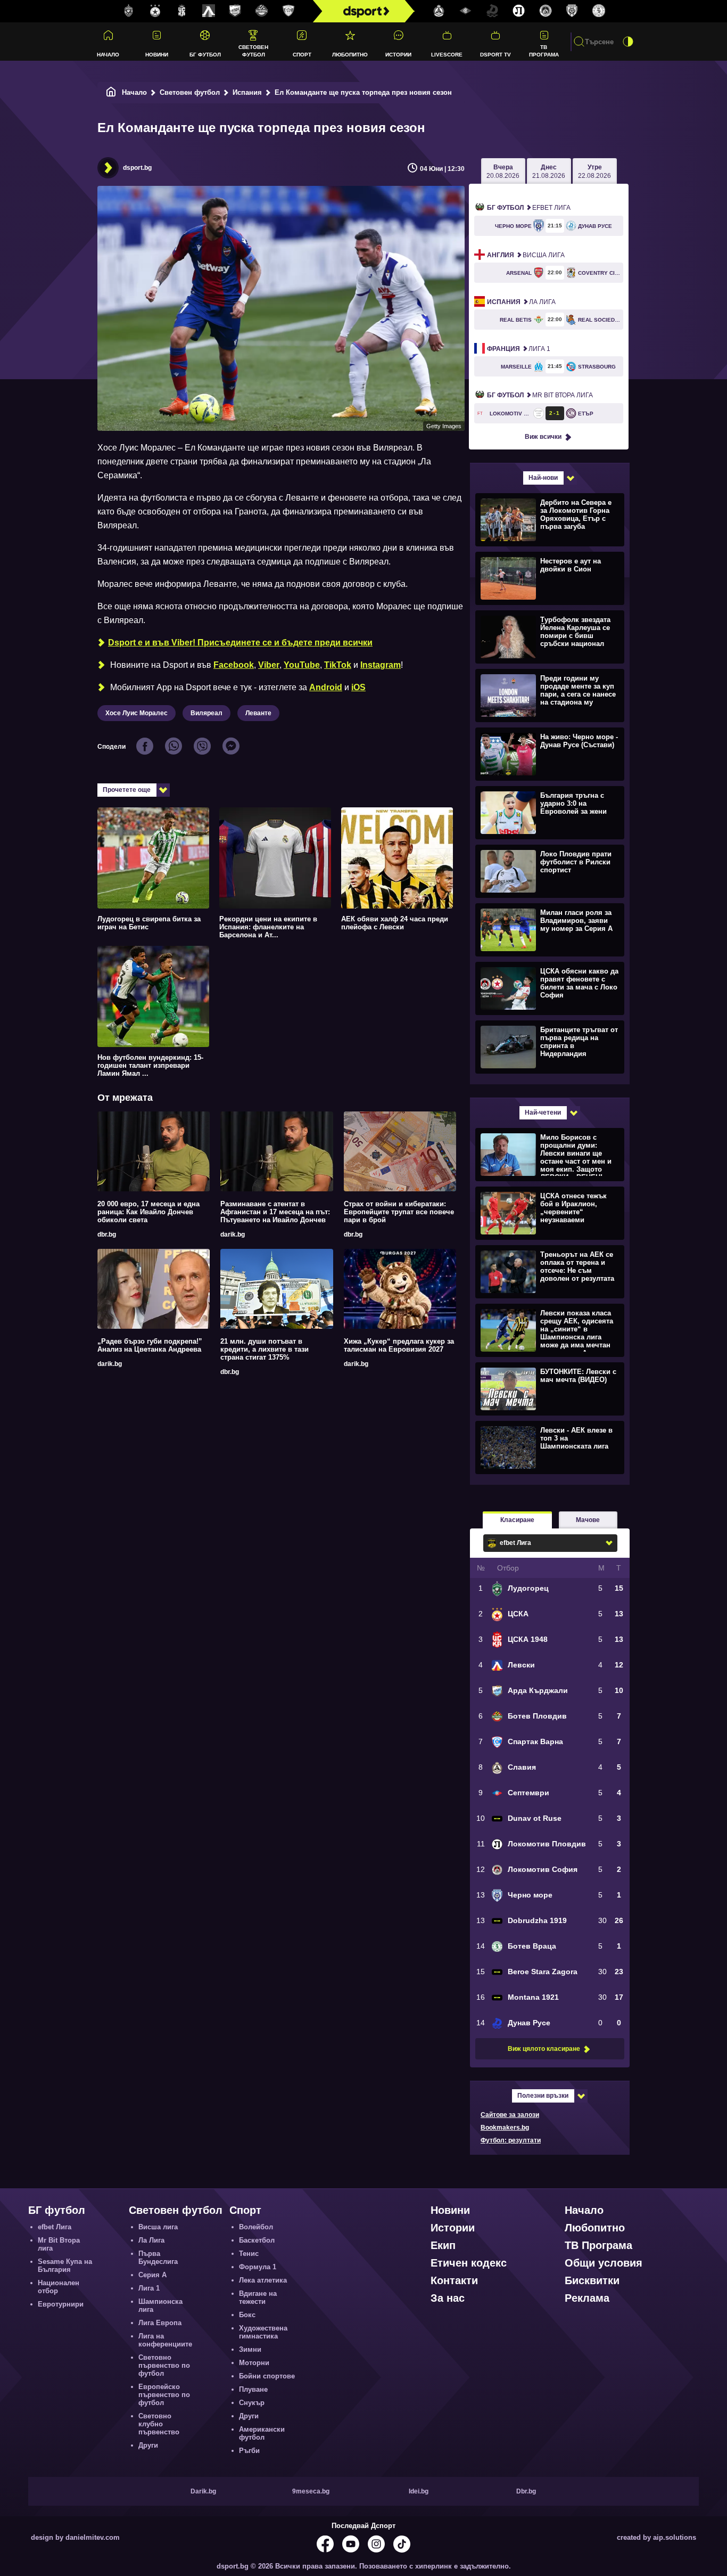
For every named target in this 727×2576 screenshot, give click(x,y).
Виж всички (543, 437)
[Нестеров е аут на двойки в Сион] (548, 578)
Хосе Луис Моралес (137, 713)
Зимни (250, 2349)
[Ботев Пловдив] (262, 11)
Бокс (247, 2315)
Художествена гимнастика (263, 2332)
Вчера (503, 171)
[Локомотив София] (546, 11)
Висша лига (526, 255)
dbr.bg (107, 1234)
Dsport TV (495, 55)
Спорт (302, 55)
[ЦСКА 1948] (182, 11)
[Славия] (439, 11)
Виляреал (206, 713)
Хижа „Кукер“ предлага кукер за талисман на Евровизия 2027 (399, 1345)
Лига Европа (160, 2323)
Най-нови (543, 478)
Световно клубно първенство (159, 2424)
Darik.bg (203, 2491)
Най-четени (543, 1113)
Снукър (252, 2403)
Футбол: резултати (511, 2140)
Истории (398, 55)
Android (326, 687)
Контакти (454, 2280)
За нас (448, 2298)
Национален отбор (59, 2287)
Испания (247, 92)
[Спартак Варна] (288, 11)
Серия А (152, 2275)
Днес (549, 171)
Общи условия (604, 2263)
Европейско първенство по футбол (164, 2395)
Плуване (253, 2389)
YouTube (302, 665)
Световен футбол (253, 51)
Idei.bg (419, 2491)
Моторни (254, 2363)
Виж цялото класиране (544, 2049)
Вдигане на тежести (258, 2297)
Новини (157, 55)
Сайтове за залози (510, 2115)
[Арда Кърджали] (235, 11)
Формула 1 (258, 2267)
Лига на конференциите (165, 2340)
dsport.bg (137, 168)
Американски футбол (262, 2433)
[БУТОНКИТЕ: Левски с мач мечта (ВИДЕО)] (548, 1388)
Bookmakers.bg (505, 2128)
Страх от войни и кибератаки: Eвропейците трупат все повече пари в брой (399, 1212)
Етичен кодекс (469, 2263)
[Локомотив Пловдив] (519, 11)
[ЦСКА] (155, 11)
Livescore (447, 55)
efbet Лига (529, 208)
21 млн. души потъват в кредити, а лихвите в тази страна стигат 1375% (265, 1349)
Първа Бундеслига (158, 2258)
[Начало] (111, 92)
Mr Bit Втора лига (540, 395)
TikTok (338, 665)
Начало (108, 55)
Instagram (381, 665)
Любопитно (350, 55)
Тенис (249, 2254)
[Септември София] (466, 11)
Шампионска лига (160, 2305)
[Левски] (209, 11)
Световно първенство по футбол (164, 2365)
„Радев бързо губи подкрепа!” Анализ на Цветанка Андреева (150, 1345)
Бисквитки (592, 2280)
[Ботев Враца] (599, 11)
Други (148, 2445)
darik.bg (233, 1234)
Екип (443, 2245)
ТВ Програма (544, 51)
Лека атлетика (263, 2280)
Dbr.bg (526, 2491)
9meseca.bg (311, 2491)
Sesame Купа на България (65, 2266)
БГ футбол (205, 55)
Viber (269, 665)
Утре (594, 171)
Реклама (587, 2298)
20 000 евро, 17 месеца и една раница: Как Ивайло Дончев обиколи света (148, 1212)
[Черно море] (572, 11)
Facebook (234, 665)
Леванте (258, 713)
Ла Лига (521, 302)
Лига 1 (519, 349)
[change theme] (628, 42)
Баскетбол (257, 2240)
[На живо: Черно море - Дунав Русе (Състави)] (548, 754)
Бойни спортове (267, 2376)
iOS (358, 687)
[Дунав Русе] (492, 11)
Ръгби (249, 2451)
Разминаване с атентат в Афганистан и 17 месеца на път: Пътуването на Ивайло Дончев (275, 1212)
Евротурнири (61, 2304)
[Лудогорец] (129, 11)
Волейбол (256, 2227)
